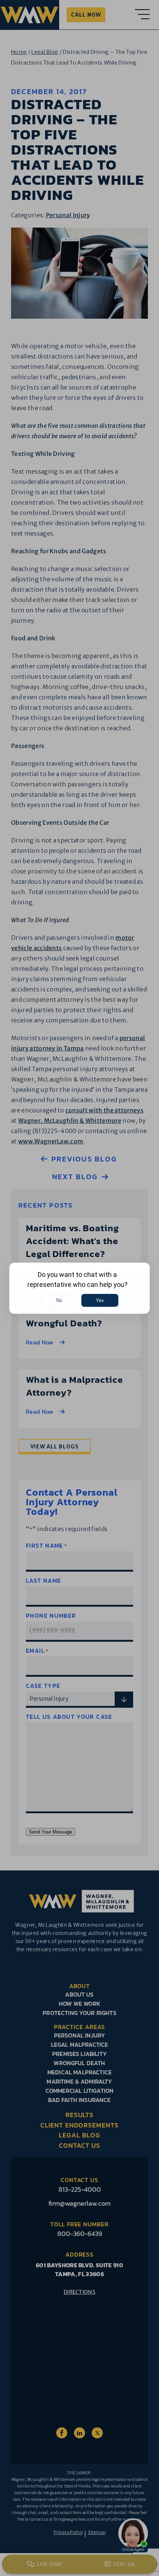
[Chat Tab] (79, 1288)
